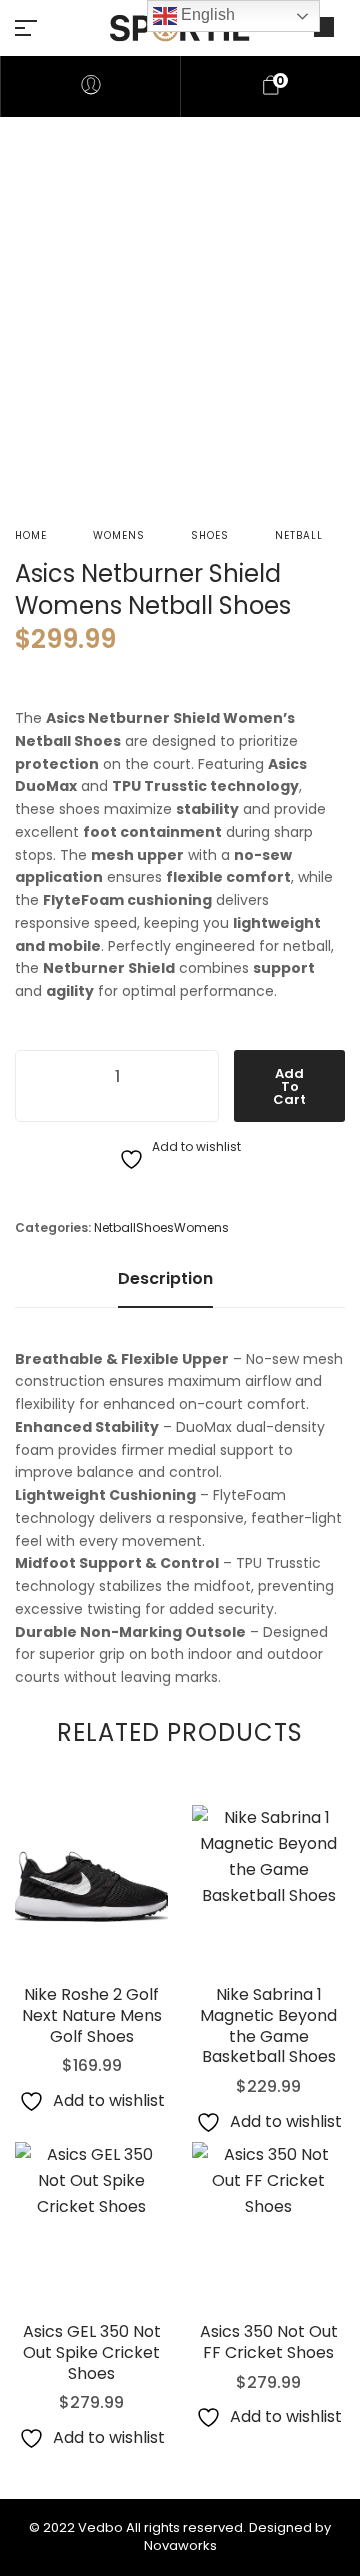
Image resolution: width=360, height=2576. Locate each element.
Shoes (210, 535)
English (206, 14)
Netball (299, 535)
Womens (119, 535)
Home (31, 535)
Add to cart (289, 1086)
